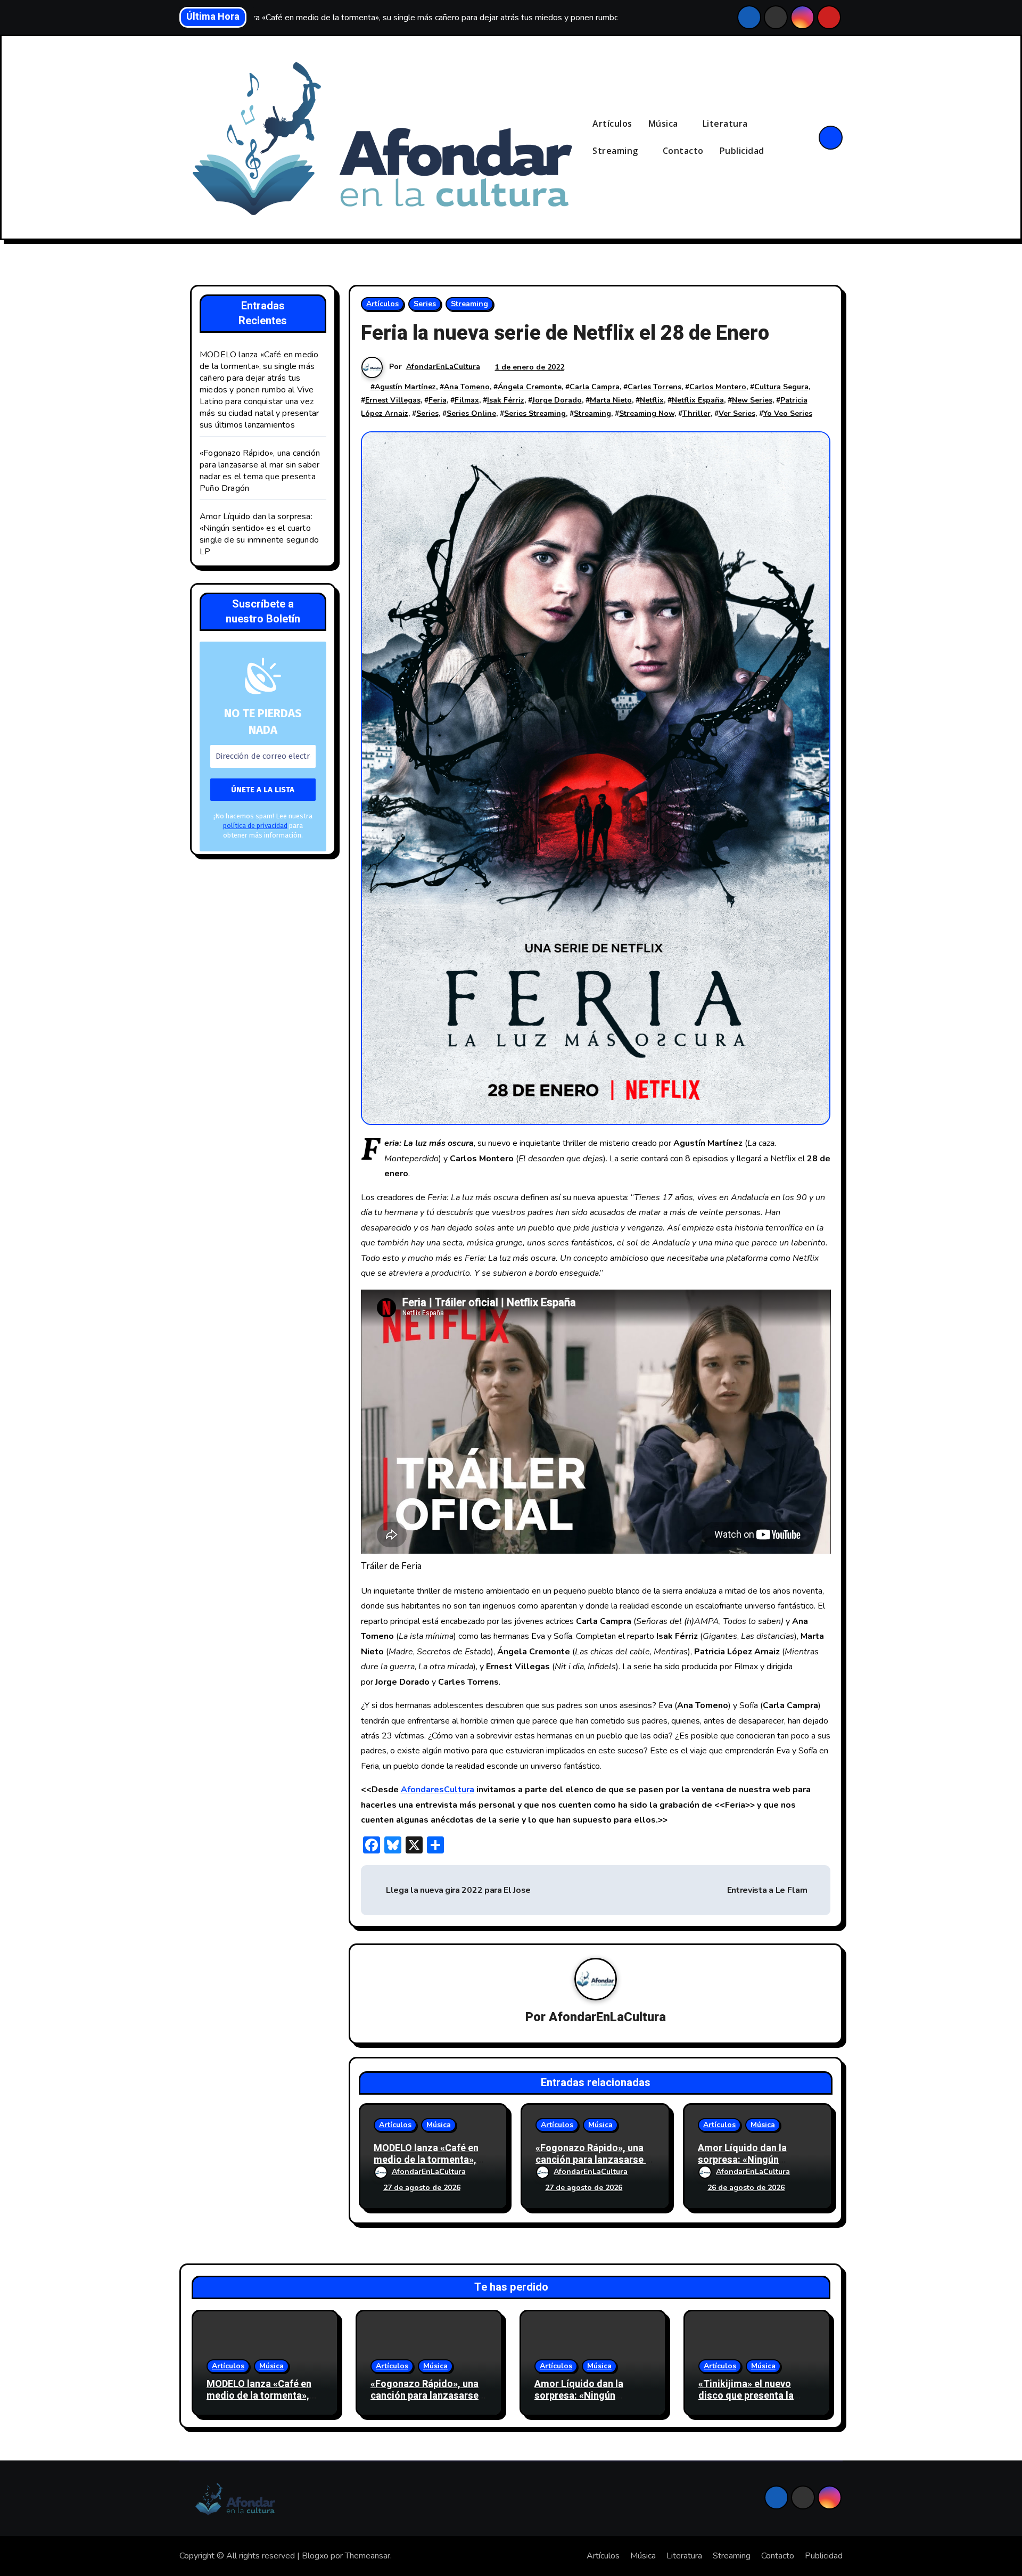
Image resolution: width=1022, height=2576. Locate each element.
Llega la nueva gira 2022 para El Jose (457, 1890)
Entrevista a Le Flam (767, 1890)
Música (665, 124)
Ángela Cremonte (530, 387)
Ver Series (737, 413)
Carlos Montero (718, 387)
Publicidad (742, 151)
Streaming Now (647, 413)
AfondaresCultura (438, 1790)
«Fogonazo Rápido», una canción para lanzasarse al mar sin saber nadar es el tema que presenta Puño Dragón (260, 471)
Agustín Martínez (405, 387)
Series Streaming (535, 413)
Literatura (727, 124)
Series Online (471, 413)
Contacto (683, 151)
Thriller (697, 413)
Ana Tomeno (467, 387)
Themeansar (368, 2556)
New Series (752, 400)
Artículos (612, 124)
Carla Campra (595, 387)
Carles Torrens (654, 387)
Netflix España (698, 400)
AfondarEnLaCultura (443, 367)
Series (425, 304)
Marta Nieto (611, 400)
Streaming (616, 151)
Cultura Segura (781, 387)
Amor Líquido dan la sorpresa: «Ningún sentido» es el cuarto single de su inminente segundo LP (259, 534)
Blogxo (315, 2556)
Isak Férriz (506, 400)
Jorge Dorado (557, 400)
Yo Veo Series (788, 413)
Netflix (652, 400)
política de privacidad (255, 826)
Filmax (467, 400)
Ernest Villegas (393, 400)
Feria (438, 400)
